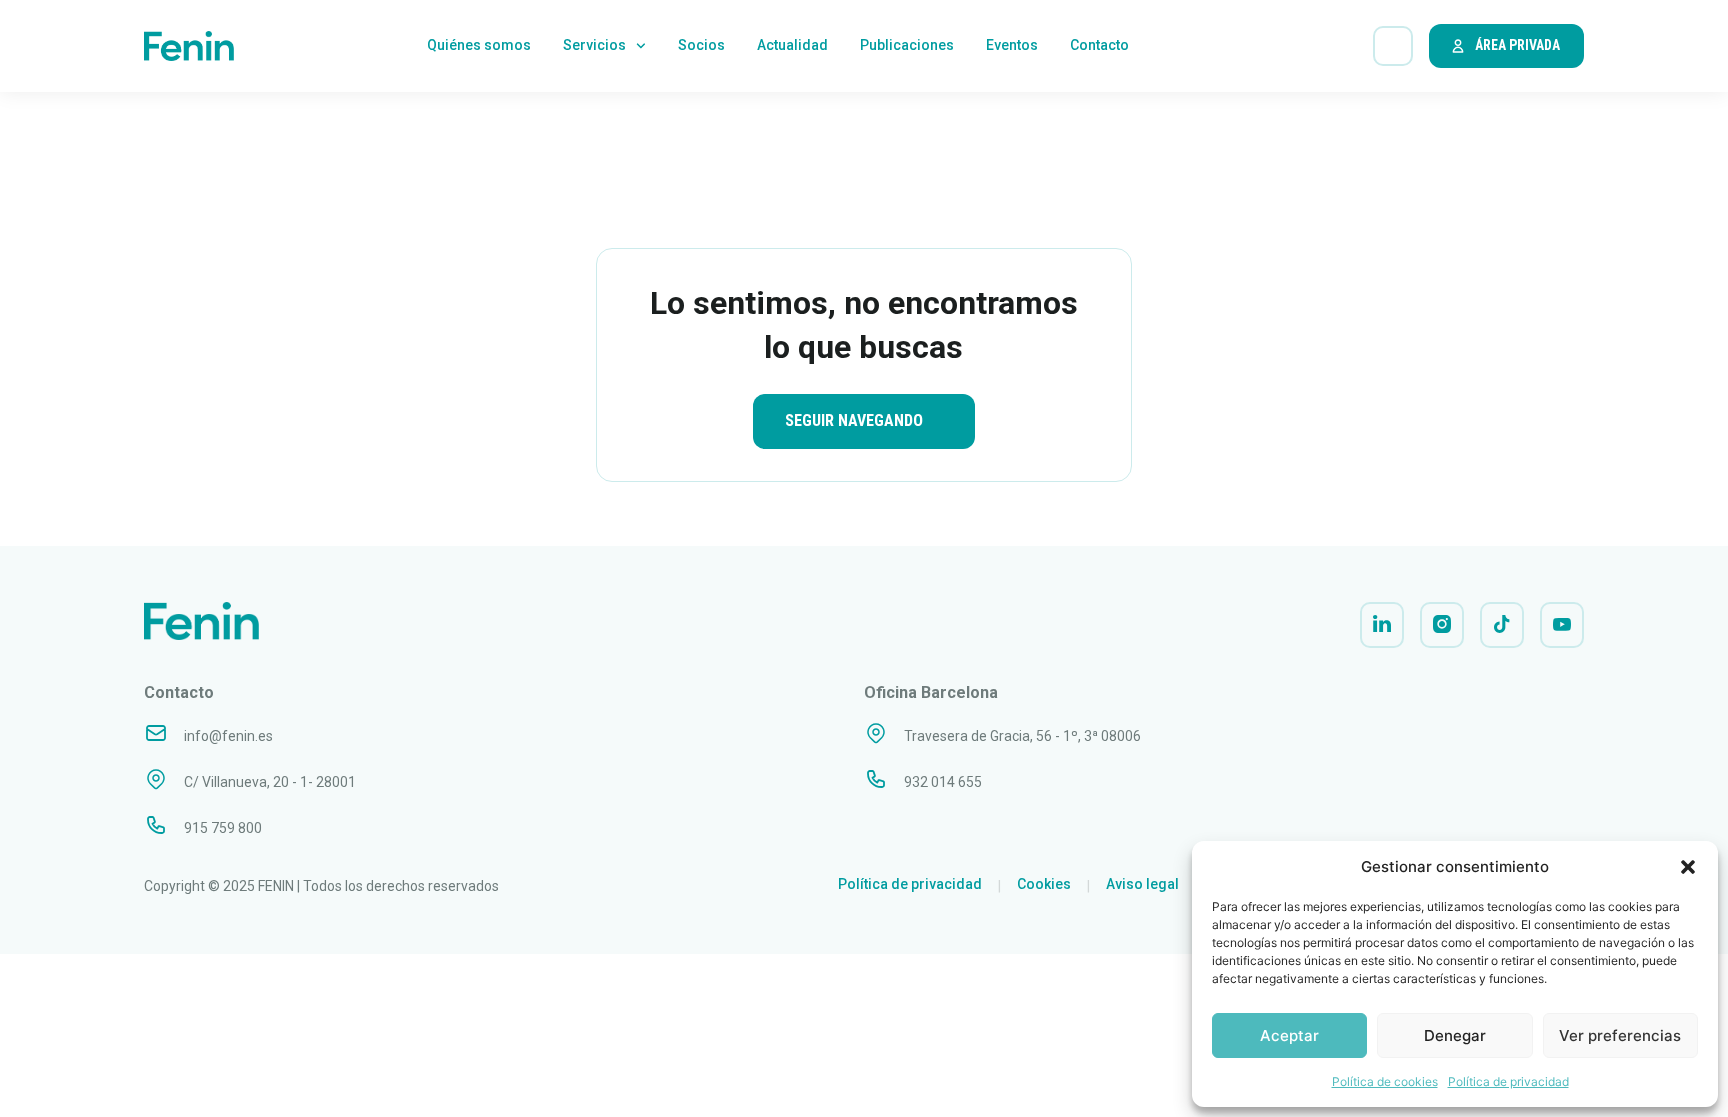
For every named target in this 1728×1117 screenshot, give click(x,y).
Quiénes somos (479, 45)
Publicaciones (907, 45)
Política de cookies (1385, 1081)
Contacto (1099, 45)
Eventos (1012, 45)
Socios (701, 45)
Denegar (1455, 1035)
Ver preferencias (1620, 1035)
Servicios (594, 45)
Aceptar (1289, 1035)
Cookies (1044, 884)
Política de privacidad (1508, 1081)
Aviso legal (1142, 884)
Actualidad (792, 45)
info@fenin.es (228, 736)
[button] (1688, 867)
